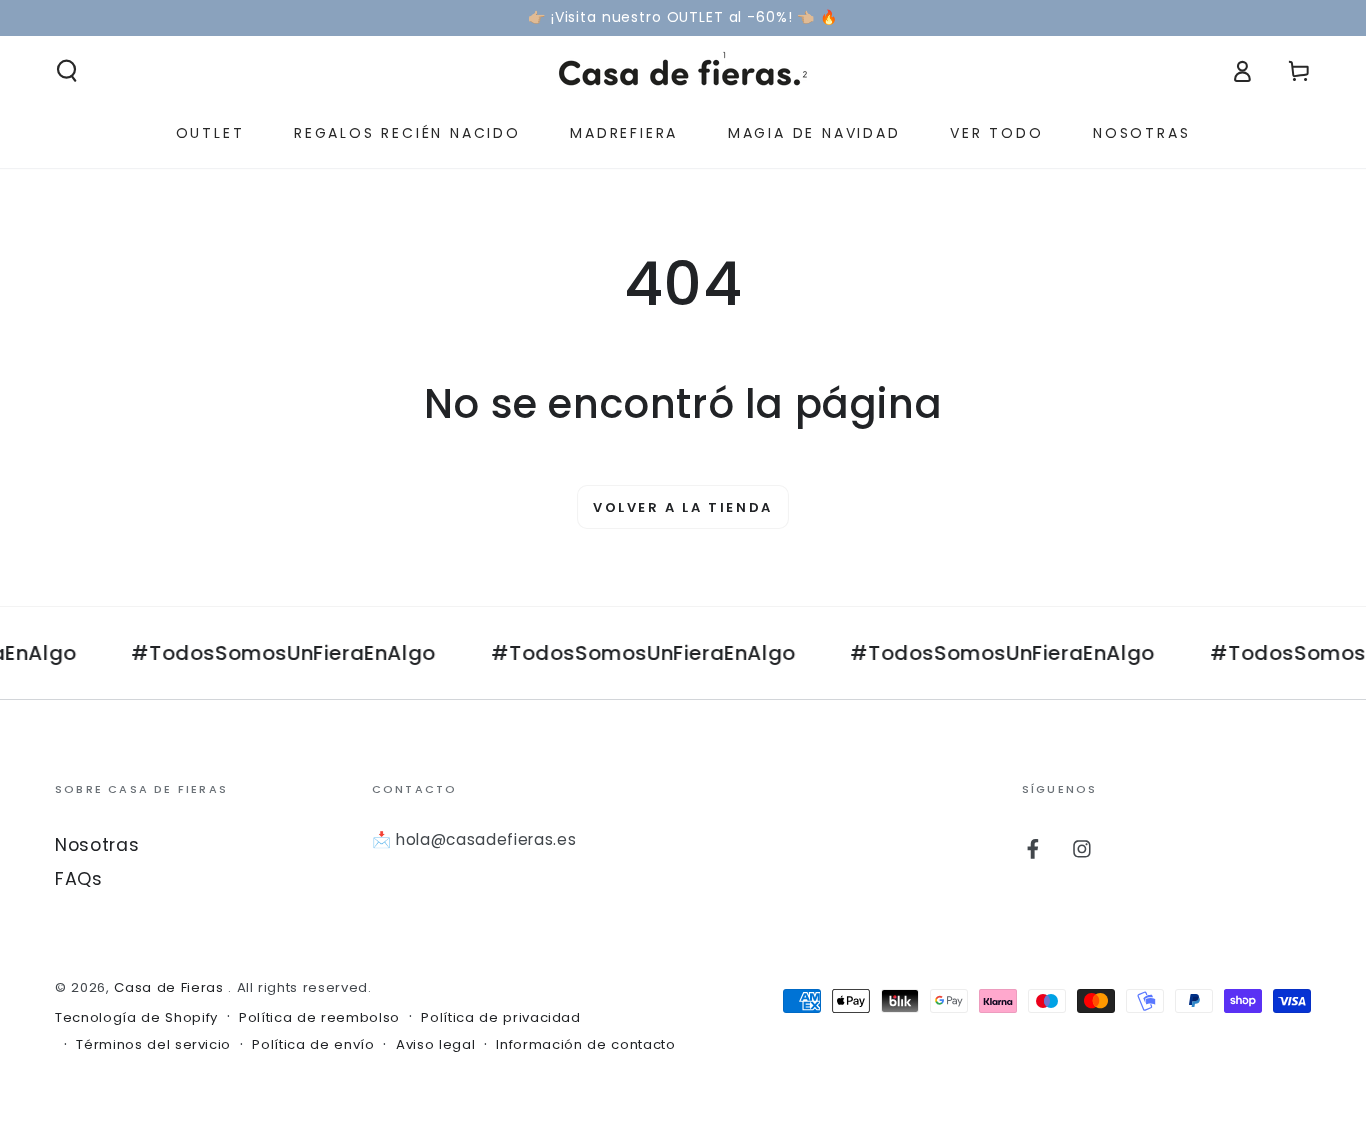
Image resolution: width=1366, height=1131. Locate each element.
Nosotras (97, 845)
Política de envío (313, 1045)
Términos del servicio (153, 1045)
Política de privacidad (501, 1018)
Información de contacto (585, 1045)
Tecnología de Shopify (136, 1018)
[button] (67, 71)
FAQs (79, 879)
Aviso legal (435, 1045)
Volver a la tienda (683, 507)
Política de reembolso (319, 1018)
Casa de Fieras (171, 987)
